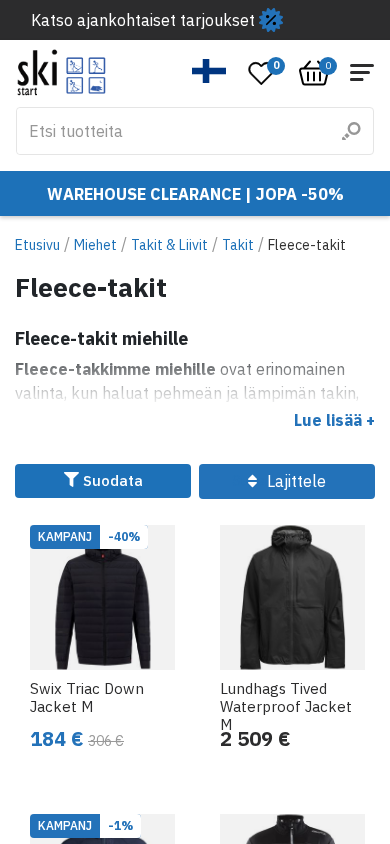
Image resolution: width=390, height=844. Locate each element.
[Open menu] (362, 72)
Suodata (111, 480)
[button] (209, 71)
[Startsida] (61, 72)
